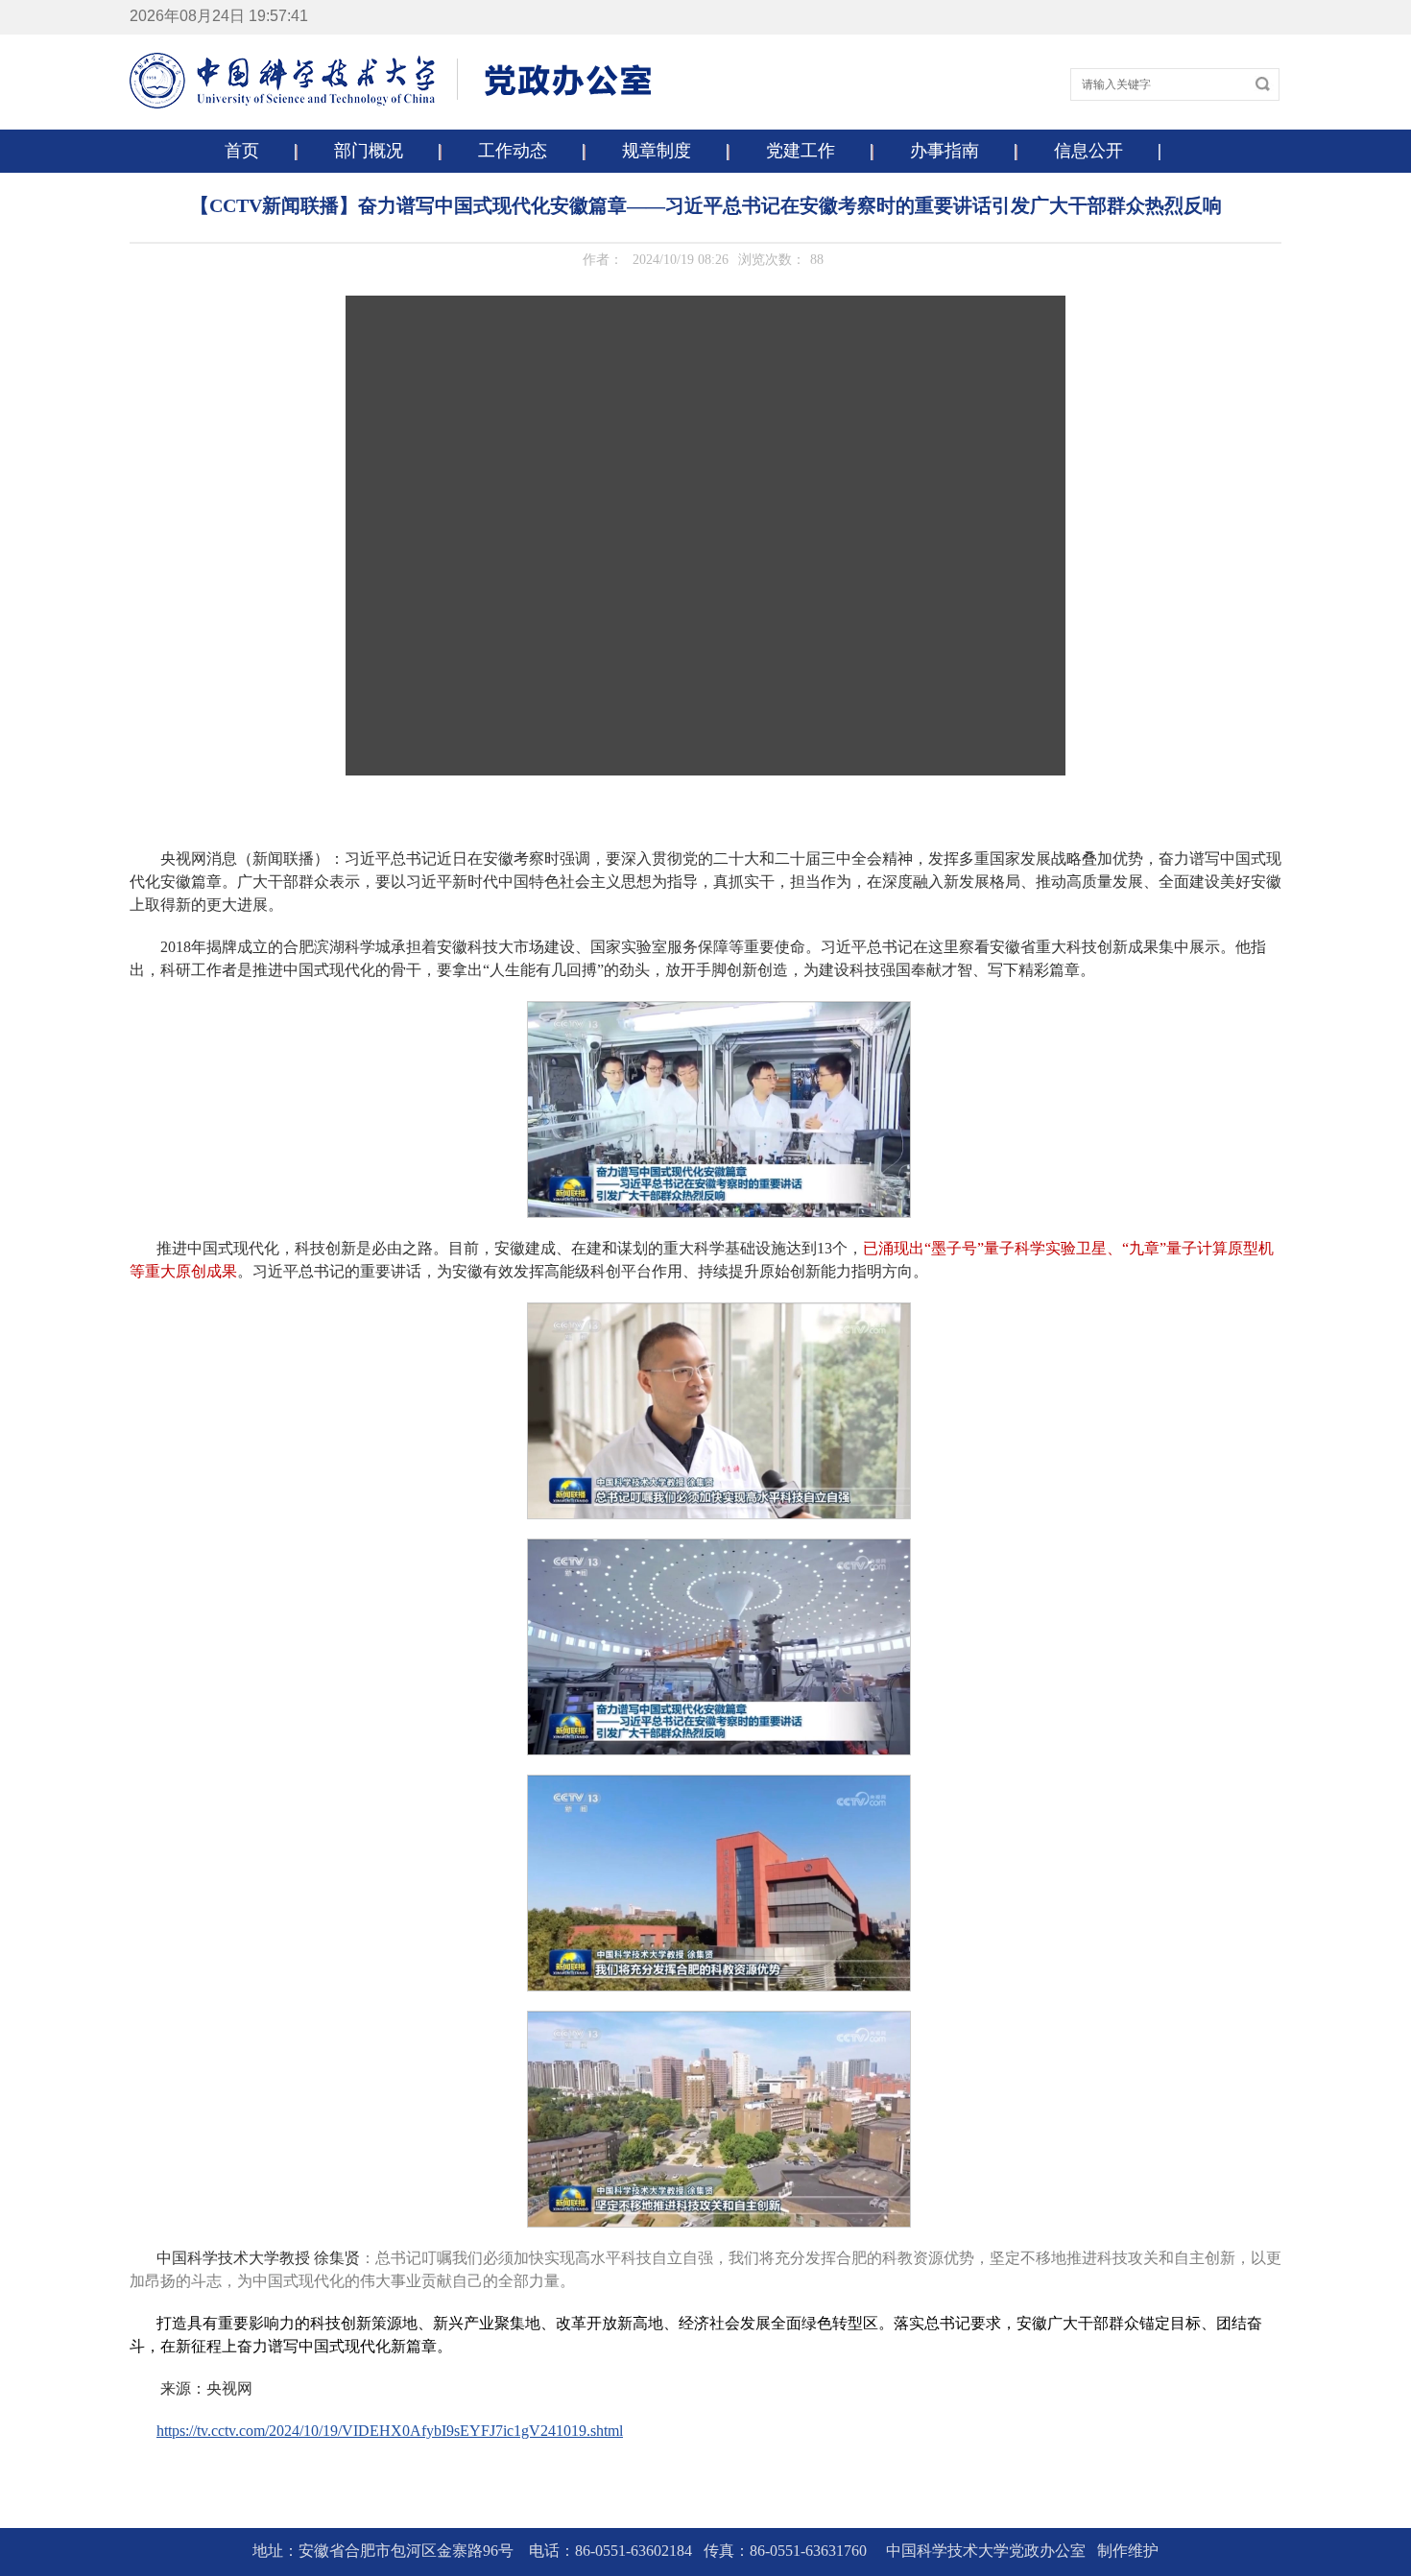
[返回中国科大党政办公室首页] (391, 106)
